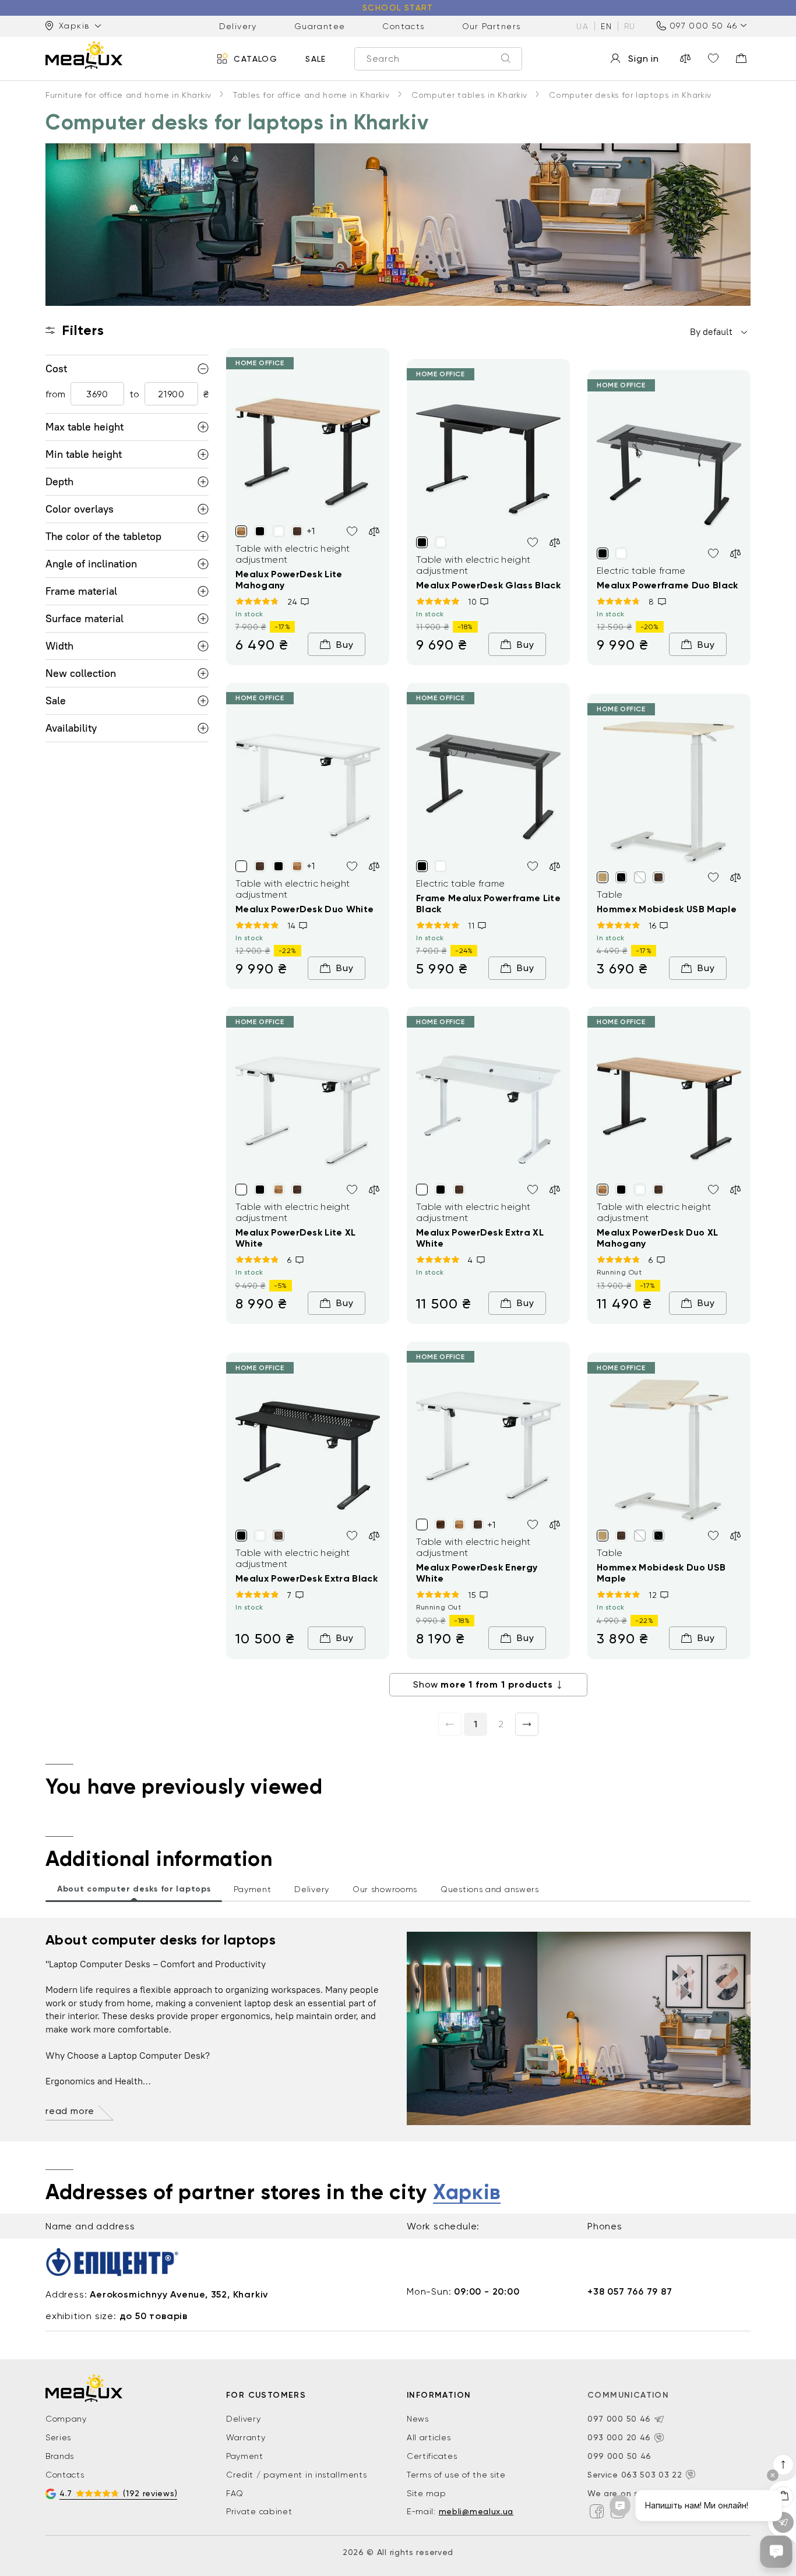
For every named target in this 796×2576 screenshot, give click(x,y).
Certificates (432, 2456)
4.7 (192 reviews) (118, 2493)
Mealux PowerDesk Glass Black (488, 585)
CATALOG (256, 58)
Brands (60, 2456)
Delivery (238, 26)
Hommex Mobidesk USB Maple (667, 909)
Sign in (644, 59)
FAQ (235, 2493)
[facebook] (597, 2511)
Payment (245, 2456)
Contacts (403, 26)
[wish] (352, 531)
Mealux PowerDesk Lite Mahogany (289, 580)
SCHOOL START (398, 8)
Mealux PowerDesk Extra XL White (480, 1238)
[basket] (741, 58)
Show (483, 1684)
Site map (427, 2493)
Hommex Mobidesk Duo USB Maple (661, 1573)
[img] (308, 447)
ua (582, 26)
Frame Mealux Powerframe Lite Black (488, 904)
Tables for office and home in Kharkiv (311, 95)
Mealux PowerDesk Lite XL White (296, 1238)
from (55, 394)
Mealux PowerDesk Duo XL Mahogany (657, 1238)
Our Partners (492, 26)
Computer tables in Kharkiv (469, 95)
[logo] (84, 55)
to (134, 394)
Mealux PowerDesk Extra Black (307, 1578)
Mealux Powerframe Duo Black (668, 585)
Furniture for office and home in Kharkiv (128, 95)
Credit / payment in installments (296, 2475)
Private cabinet (259, 2511)
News (418, 2419)
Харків (467, 2193)
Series (58, 2437)
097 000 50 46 (703, 26)
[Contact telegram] (659, 2419)
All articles (429, 2437)
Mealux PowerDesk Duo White (304, 909)
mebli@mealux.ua (476, 2511)
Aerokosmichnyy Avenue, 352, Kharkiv (179, 2294)
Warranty (246, 2437)
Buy (345, 645)
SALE (316, 58)
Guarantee (320, 26)
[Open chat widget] (776, 2552)
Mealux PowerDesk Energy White (477, 1573)
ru (630, 26)
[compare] (685, 58)
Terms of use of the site (456, 2475)
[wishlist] (713, 58)
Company (66, 2419)
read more (70, 2111)
